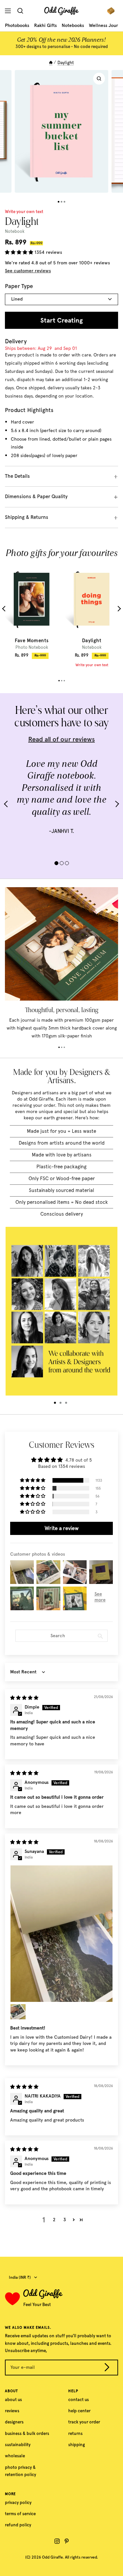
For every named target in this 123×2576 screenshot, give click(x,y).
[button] (20, 252)
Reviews (12, 2411)
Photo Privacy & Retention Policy (20, 2471)
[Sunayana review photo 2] (18, 2012)
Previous (5, 608)
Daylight (92, 641)
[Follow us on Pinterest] (67, 2541)
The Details (17, 476)
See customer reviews (28, 271)
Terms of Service (20, 2514)
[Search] (22, 11)
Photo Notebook (32, 647)
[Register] (107, 2368)
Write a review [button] (62, 1528)
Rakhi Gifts (45, 25)
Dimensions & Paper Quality (36, 497)
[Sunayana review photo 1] (61, 1934)
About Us (13, 2400)
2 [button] (54, 2220)
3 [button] (65, 2220)
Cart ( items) (113, 11)
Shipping (77, 2445)
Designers (14, 2422)
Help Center (79, 2411)
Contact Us (79, 2400)
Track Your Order (84, 2422)
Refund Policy (18, 2525)
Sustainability (18, 2445)
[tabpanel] (32, 612)
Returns (75, 2433)
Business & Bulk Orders (27, 2433)
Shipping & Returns (27, 517)
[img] (24, 1698)
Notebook (92, 647)
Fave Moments (32, 641)
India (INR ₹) (20, 2277)
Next (118, 608)
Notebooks (73, 25)
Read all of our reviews (61, 739)
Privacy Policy (18, 2503)
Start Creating (61, 320)
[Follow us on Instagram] (57, 2541)
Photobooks (17, 25)
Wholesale (15, 2456)
